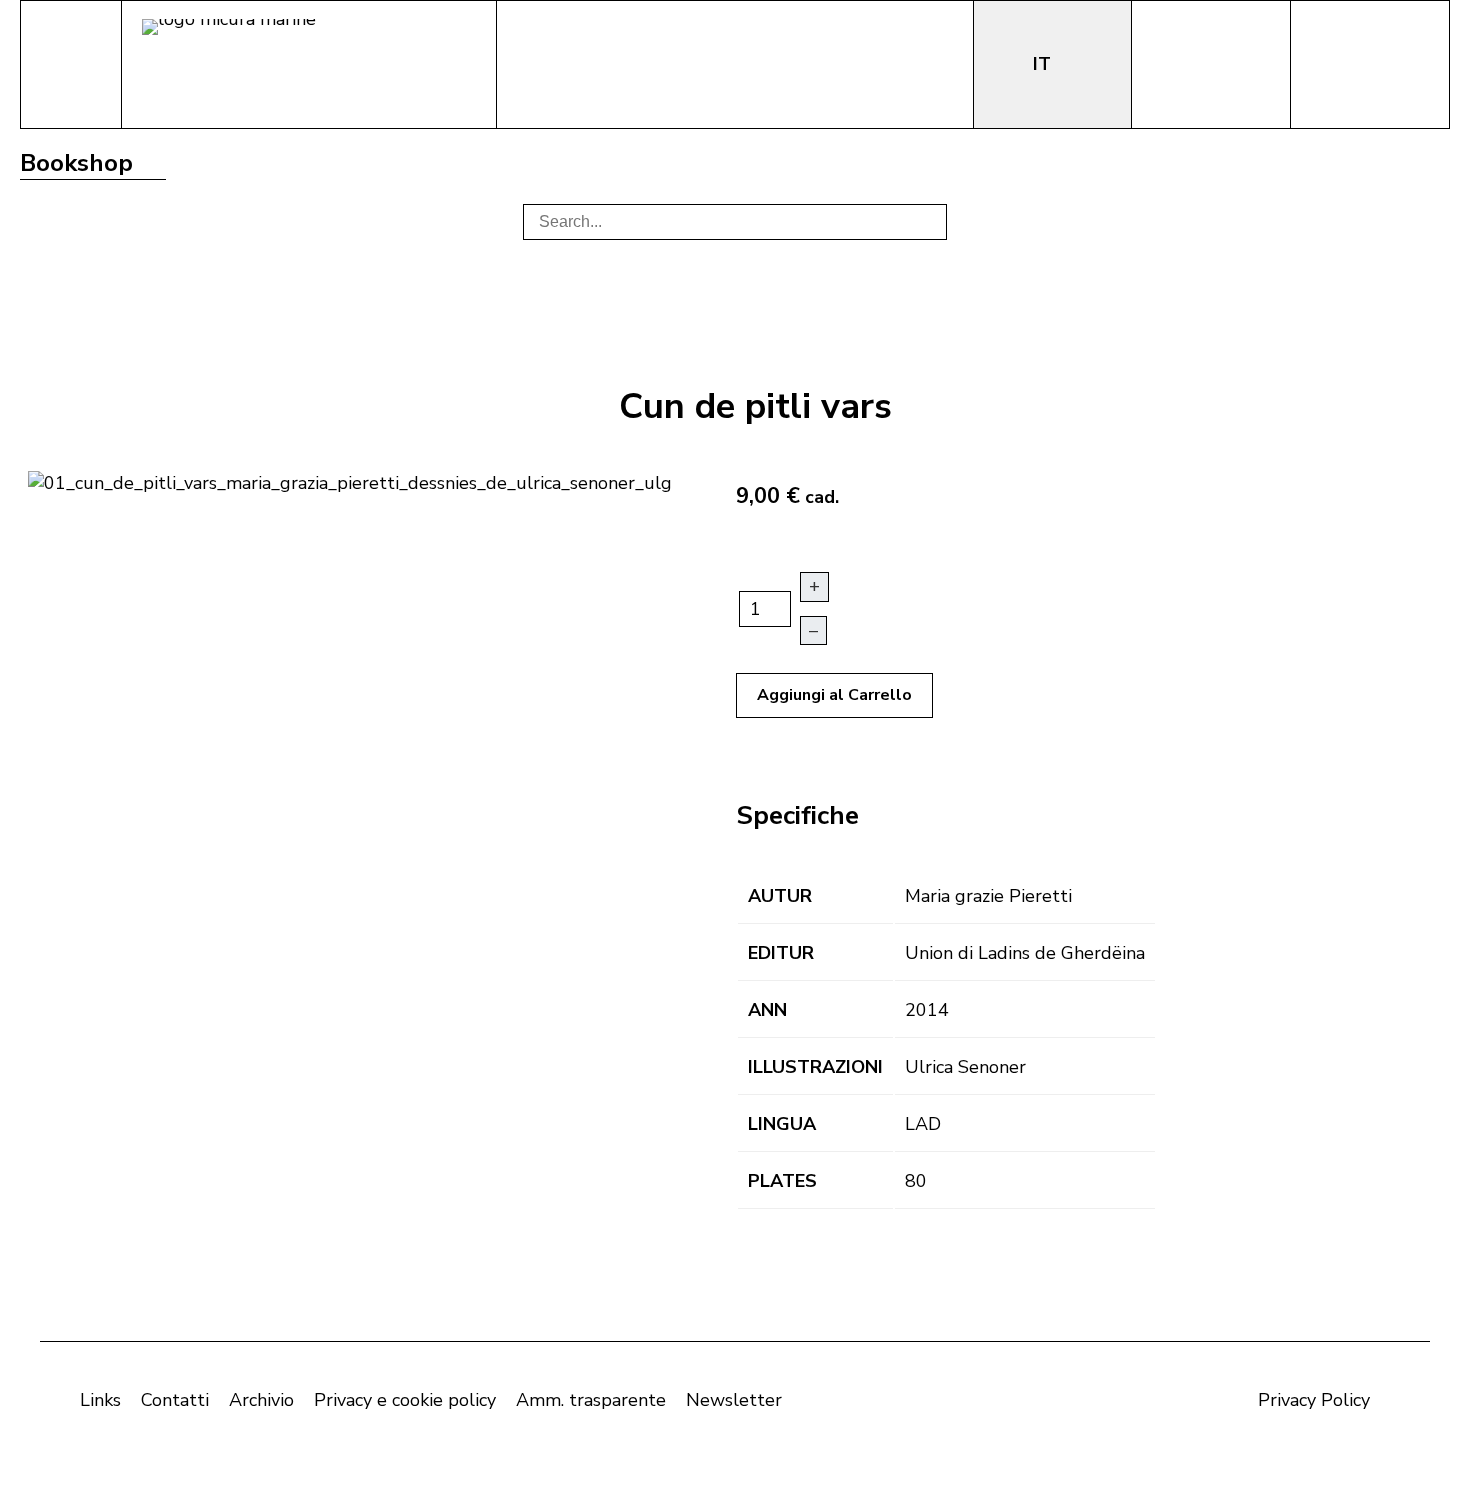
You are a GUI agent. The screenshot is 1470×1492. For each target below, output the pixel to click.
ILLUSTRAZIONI (815, 1067)
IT (1044, 64)
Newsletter (734, 1400)
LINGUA (782, 1124)
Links (100, 1400)
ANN (767, 1010)
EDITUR (781, 953)
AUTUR (780, 896)
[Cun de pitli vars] (350, 481)
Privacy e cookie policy (405, 1400)
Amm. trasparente (591, 1400)
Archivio (261, 1400)
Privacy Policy (1314, 1400)
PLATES (782, 1181)
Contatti (175, 1400)
